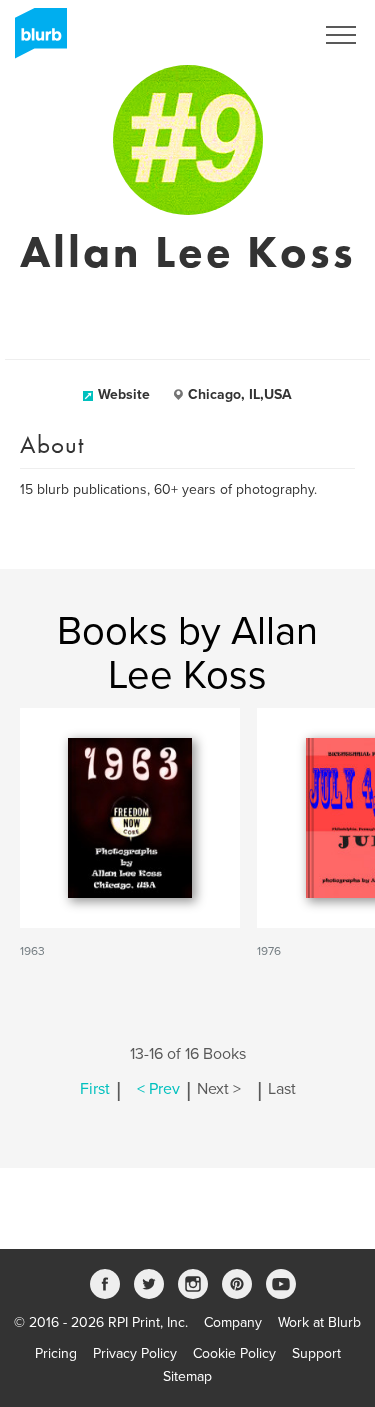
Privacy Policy (135, 1353)
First (95, 1089)
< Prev (158, 1089)
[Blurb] (35, 40)
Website (124, 394)
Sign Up (263, 35)
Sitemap (187, 1376)
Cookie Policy (234, 1353)
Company (233, 1322)
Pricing (56, 1353)
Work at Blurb (319, 1322)
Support (316, 1353)
